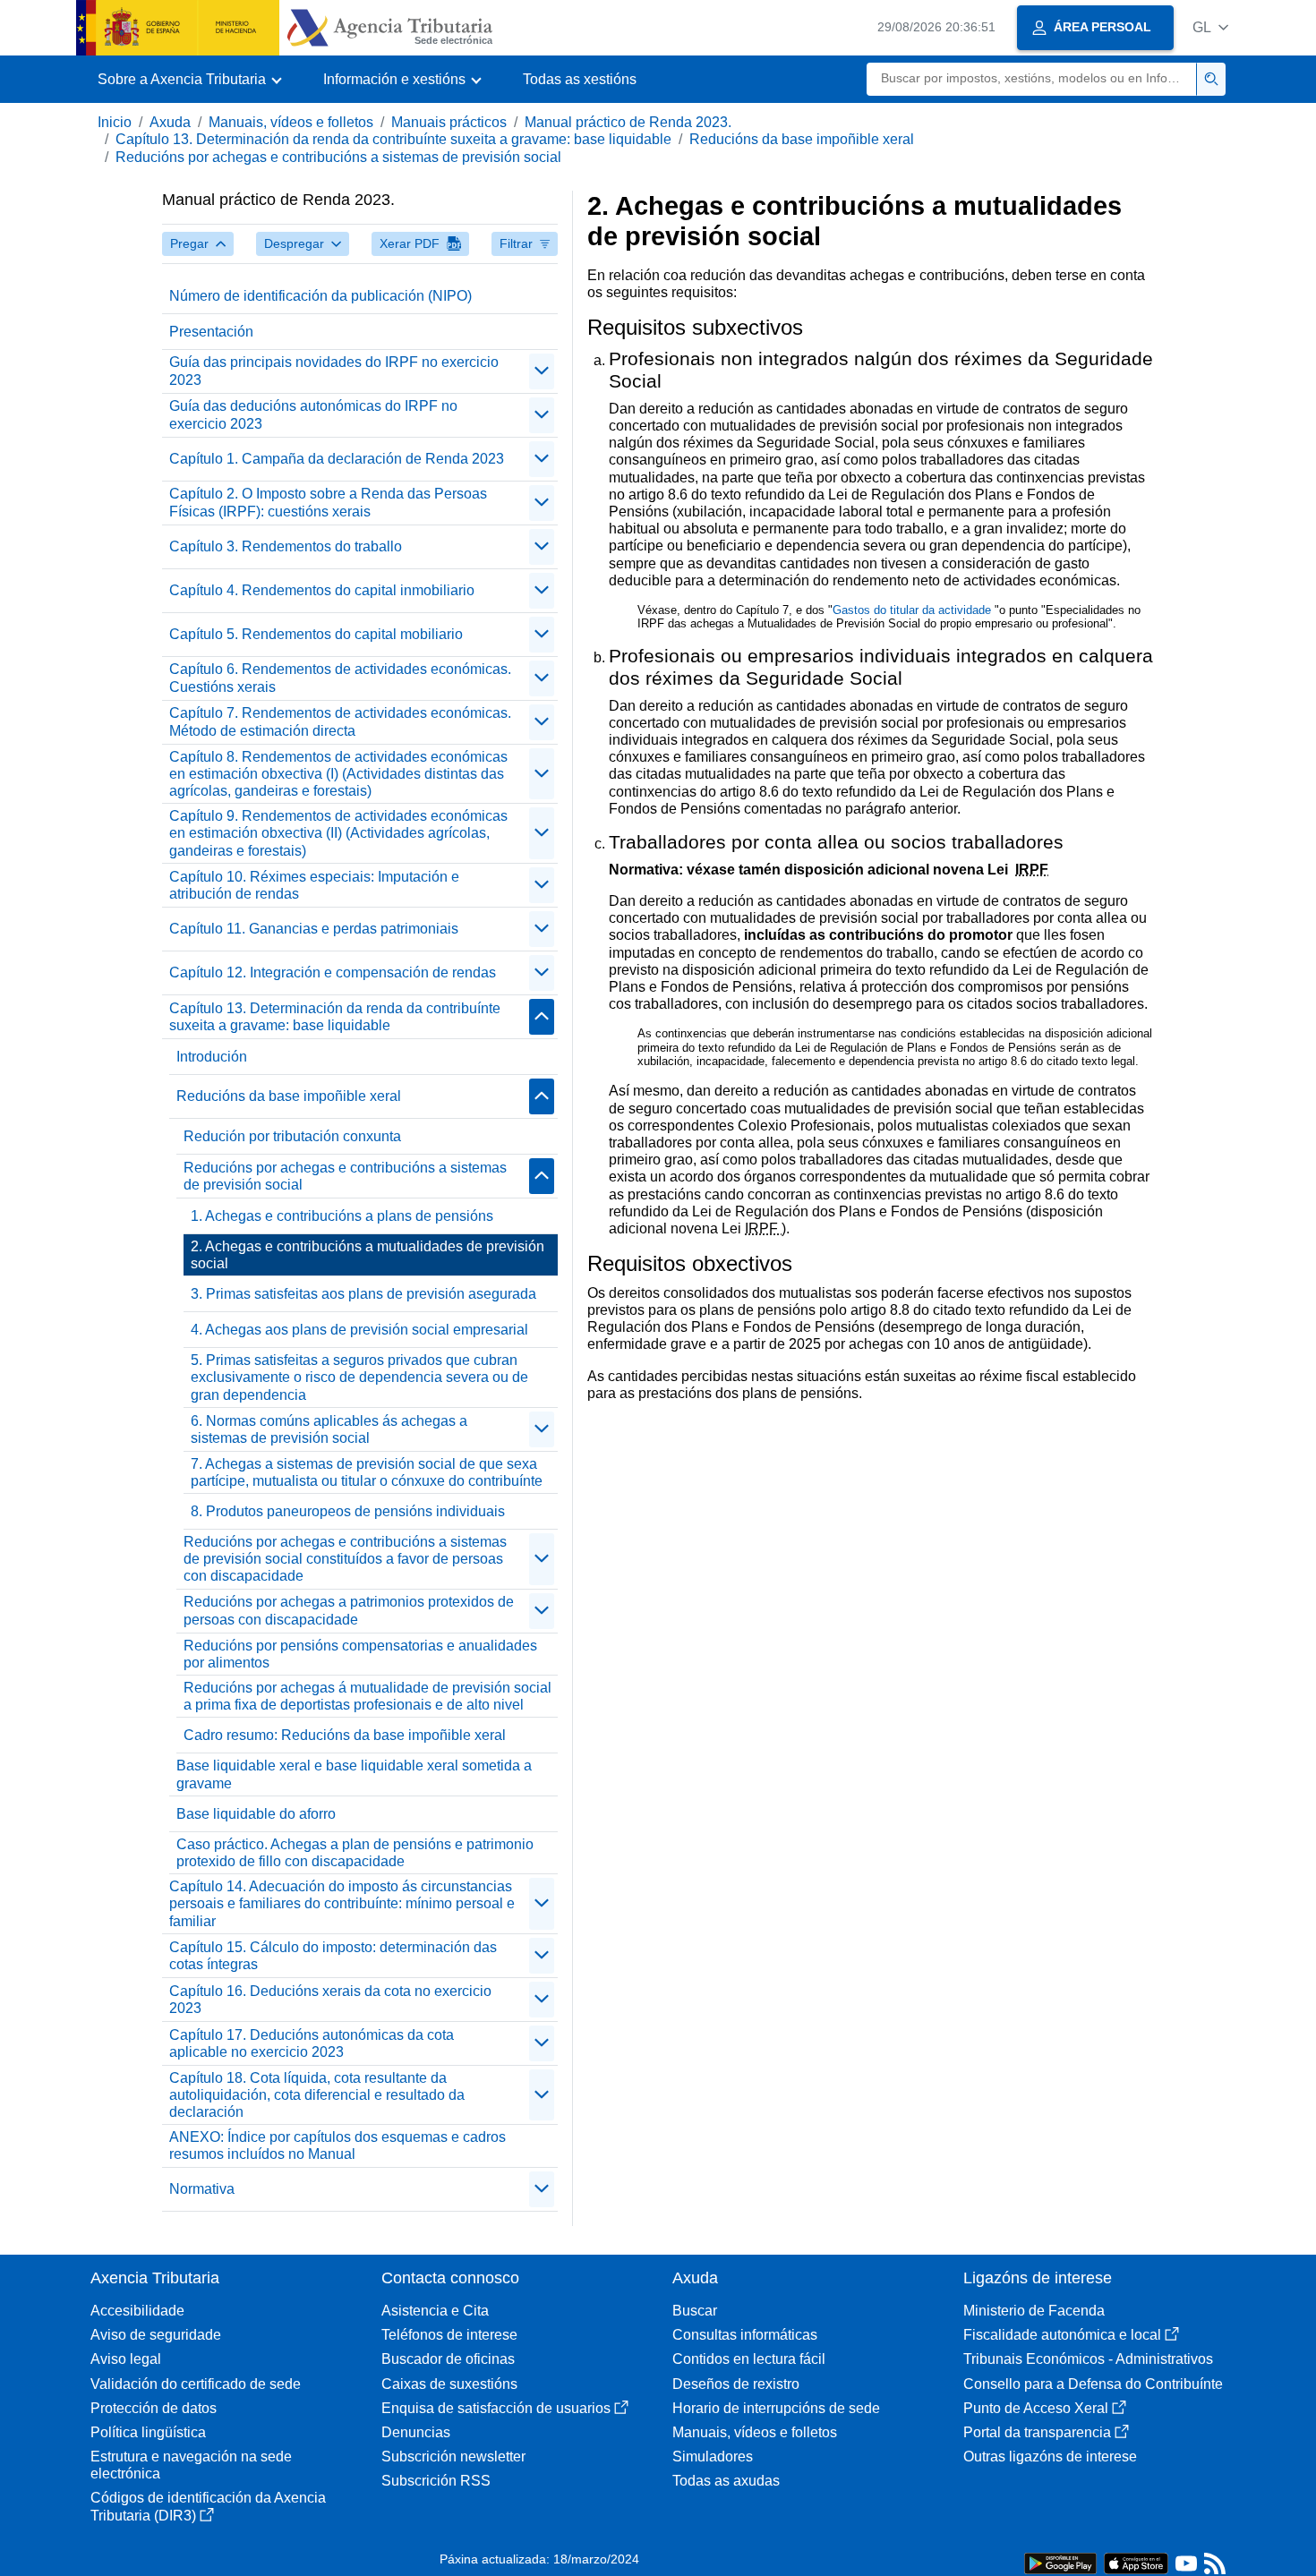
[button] (1210, 27)
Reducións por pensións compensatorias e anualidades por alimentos (360, 1654)
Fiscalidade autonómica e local (1062, 2335)
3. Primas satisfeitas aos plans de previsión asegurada (363, 1294)
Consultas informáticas (745, 2335)
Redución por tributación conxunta (292, 1136)
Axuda (170, 122)
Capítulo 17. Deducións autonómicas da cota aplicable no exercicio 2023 (312, 2043)
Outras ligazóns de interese (1050, 2457)
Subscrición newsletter (453, 2457)
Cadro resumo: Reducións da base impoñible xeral (345, 1735)
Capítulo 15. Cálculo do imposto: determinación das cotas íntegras (333, 1956)
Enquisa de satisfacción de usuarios (496, 2408)
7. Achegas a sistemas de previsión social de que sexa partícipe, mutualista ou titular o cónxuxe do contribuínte (367, 1472)
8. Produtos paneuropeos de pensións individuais (348, 1511)
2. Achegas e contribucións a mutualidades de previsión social (367, 1255)
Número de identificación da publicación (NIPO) (320, 296)
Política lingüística (148, 2432)
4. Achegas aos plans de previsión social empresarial (359, 1330)
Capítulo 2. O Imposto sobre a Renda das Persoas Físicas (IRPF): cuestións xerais (328, 502)
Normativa (202, 2189)
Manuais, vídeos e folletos (291, 122)
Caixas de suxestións (449, 2384)
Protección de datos (154, 2408)
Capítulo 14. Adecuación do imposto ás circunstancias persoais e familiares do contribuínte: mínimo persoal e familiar (342, 1903)
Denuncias (416, 2432)
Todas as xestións (580, 79)
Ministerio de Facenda (1034, 2311)
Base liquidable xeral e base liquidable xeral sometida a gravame (354, 1774)
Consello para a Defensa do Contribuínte (1093, 2384)
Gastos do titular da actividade (914, 610)
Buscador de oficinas (448, 2359)
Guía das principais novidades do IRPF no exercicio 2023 (334, 371)
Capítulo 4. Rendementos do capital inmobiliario (322, 590)
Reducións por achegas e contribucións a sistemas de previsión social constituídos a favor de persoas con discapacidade (345, 1559)
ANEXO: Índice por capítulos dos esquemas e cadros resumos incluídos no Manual (338, 2145)
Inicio (115, 122)
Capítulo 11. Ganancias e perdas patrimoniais (314, 929)
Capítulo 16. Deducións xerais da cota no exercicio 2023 (330, 2000)
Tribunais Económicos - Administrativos (1088, 2359)
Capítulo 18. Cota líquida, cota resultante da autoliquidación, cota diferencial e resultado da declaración (317, 2095)
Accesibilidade (137, 2311)
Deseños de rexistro (736, 2384)
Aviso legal (126, 2359)
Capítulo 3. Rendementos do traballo (286, 546)
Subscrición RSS (436, 2481)
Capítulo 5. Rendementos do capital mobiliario (316, 634)
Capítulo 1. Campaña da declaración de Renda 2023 (337, 459)
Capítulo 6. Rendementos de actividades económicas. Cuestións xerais (340, 678)
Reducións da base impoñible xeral (802, 139)
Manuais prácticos (449, 122)
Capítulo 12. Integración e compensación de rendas (333, 972)
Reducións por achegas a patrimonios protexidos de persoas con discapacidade (349, 1610)
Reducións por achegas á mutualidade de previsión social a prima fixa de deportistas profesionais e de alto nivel (367, 1696)
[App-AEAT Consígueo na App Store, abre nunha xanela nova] (1136, 2562)
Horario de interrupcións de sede (776, 2408)
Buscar (695, 2311)
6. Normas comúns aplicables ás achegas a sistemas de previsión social (329, 1429)
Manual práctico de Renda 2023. (628, 122)
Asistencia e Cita (435, 2311)
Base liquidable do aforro (256, 1814)
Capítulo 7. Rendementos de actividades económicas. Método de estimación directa (340, 721)
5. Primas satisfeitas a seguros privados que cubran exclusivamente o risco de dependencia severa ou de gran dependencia (359, 1377)
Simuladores (713, 2457)
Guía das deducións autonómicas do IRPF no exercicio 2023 (313, 414)
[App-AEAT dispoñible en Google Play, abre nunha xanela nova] (1060, 2562)
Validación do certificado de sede (196, 2384)
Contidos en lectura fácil (749, 2359)
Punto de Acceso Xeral (1036, 2408)
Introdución (212, 1057)
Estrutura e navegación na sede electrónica (191, 2465)
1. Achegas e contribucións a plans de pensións (342, 1216)
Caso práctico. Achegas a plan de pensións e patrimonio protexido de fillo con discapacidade (355, 1853)
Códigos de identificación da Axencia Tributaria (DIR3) (208, 2506)
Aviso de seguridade (156, 2335)
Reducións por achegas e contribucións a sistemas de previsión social (338, 157)
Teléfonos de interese (449, 2335)
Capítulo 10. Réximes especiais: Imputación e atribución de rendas (314, 885)
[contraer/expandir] (542, 371)
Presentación (211, 332)
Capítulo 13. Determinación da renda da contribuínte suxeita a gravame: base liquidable (393, 139)
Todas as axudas (726, 2481)
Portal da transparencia (1037, 2432)
